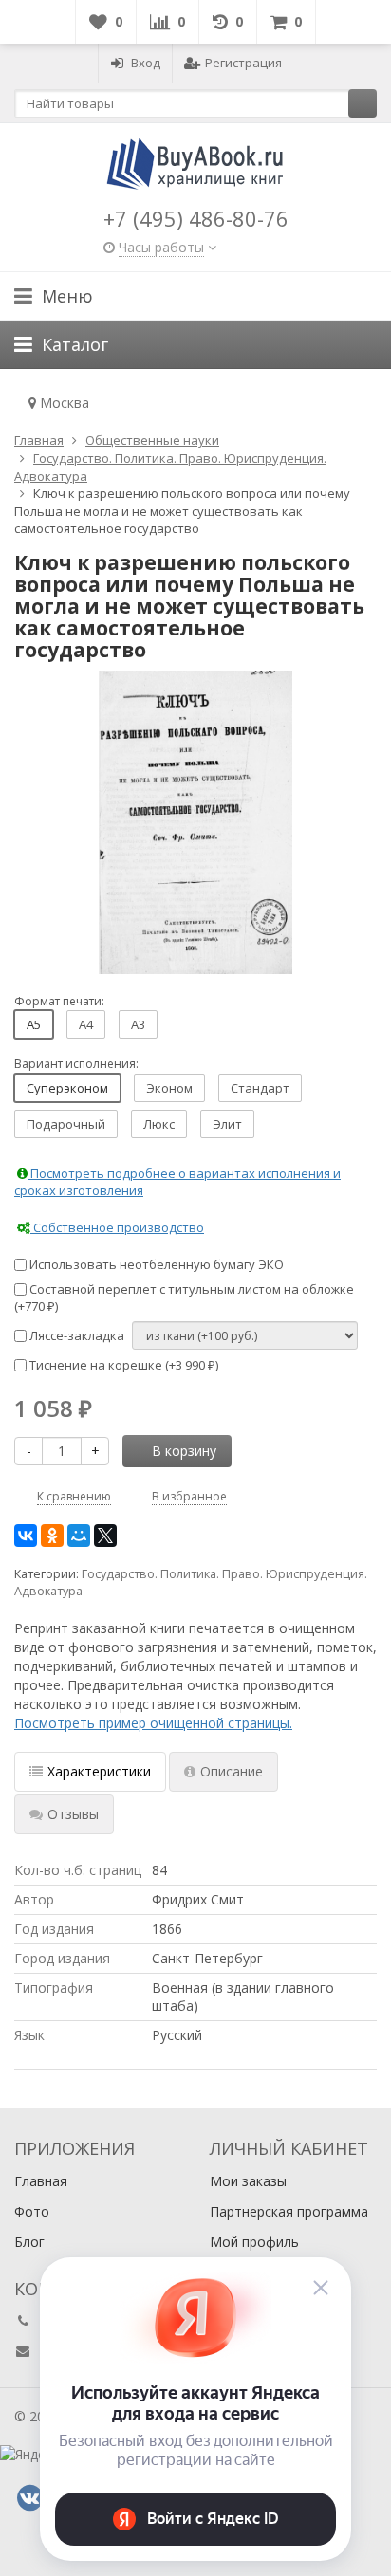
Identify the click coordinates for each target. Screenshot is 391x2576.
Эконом (169, 1088)
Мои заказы (248, 2181)
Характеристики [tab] (99, 1771)
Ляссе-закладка (75, 1335)
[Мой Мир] (79, 1536)
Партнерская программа (289, 2211)
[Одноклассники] (52, 1536)
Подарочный (66, 1124)
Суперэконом (67, 1088)
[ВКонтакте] (26, 1536)
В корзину (184, 1451)
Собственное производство (117, 1227)
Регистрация (243, 63)
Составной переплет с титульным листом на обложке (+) (184, 1298)
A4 (86, 1024)
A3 (138, 1024)
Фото (32, 2211)
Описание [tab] (232, 1771)
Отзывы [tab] (73, 1814)
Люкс (159, 1124)
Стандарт (260, 1088)
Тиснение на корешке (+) (122, 1365)
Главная (41, 2181)
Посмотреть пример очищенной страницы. (153, 1723)
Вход (146, 63)
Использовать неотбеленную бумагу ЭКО (155, 1264)
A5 (34, 1024)
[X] (105, 1536)
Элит (227, 1124)
